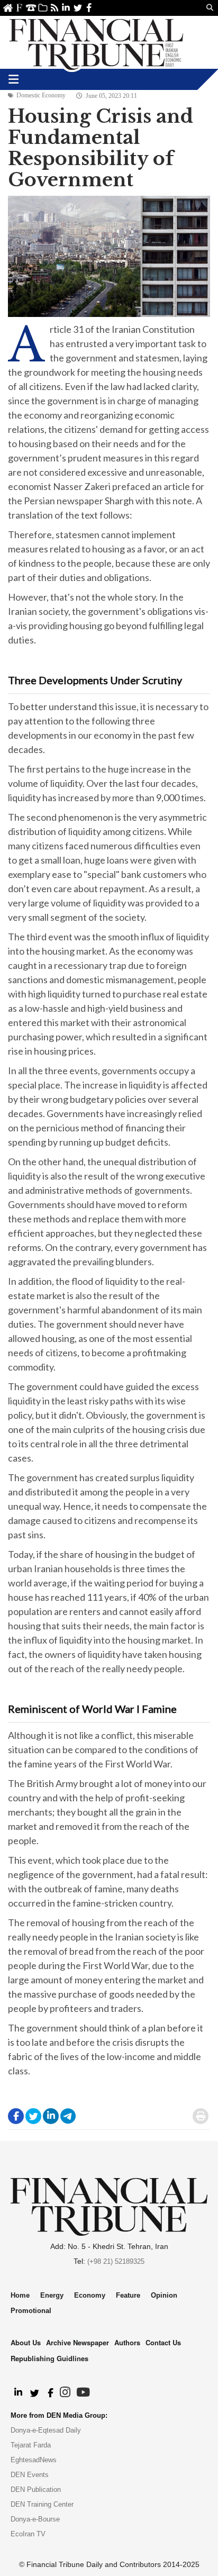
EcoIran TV (28, 2534)
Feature (128, 2295)
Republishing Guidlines (49, 2358)
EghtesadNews (34, 2460)
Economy (90, 2295)
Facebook (89, 8)
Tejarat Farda (31, 2445)
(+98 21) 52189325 (116, 2261)
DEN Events (30, 2475)
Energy (52, 2295)
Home (8, 8)
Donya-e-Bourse (35, 2519)
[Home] (96, 42)
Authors (127, 2342)
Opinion (164, 2295)
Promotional (31, 2311)
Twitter (78, 8)
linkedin (66, 8)
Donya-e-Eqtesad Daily (46, 2430)
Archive (43, 8)
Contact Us (31, 8)
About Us (19, 8)
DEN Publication (36, 2489)
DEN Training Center (42, 2504)
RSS (54, 8)
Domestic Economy (41, 95)
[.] (18, 2393)
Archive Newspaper (78, 2342)
